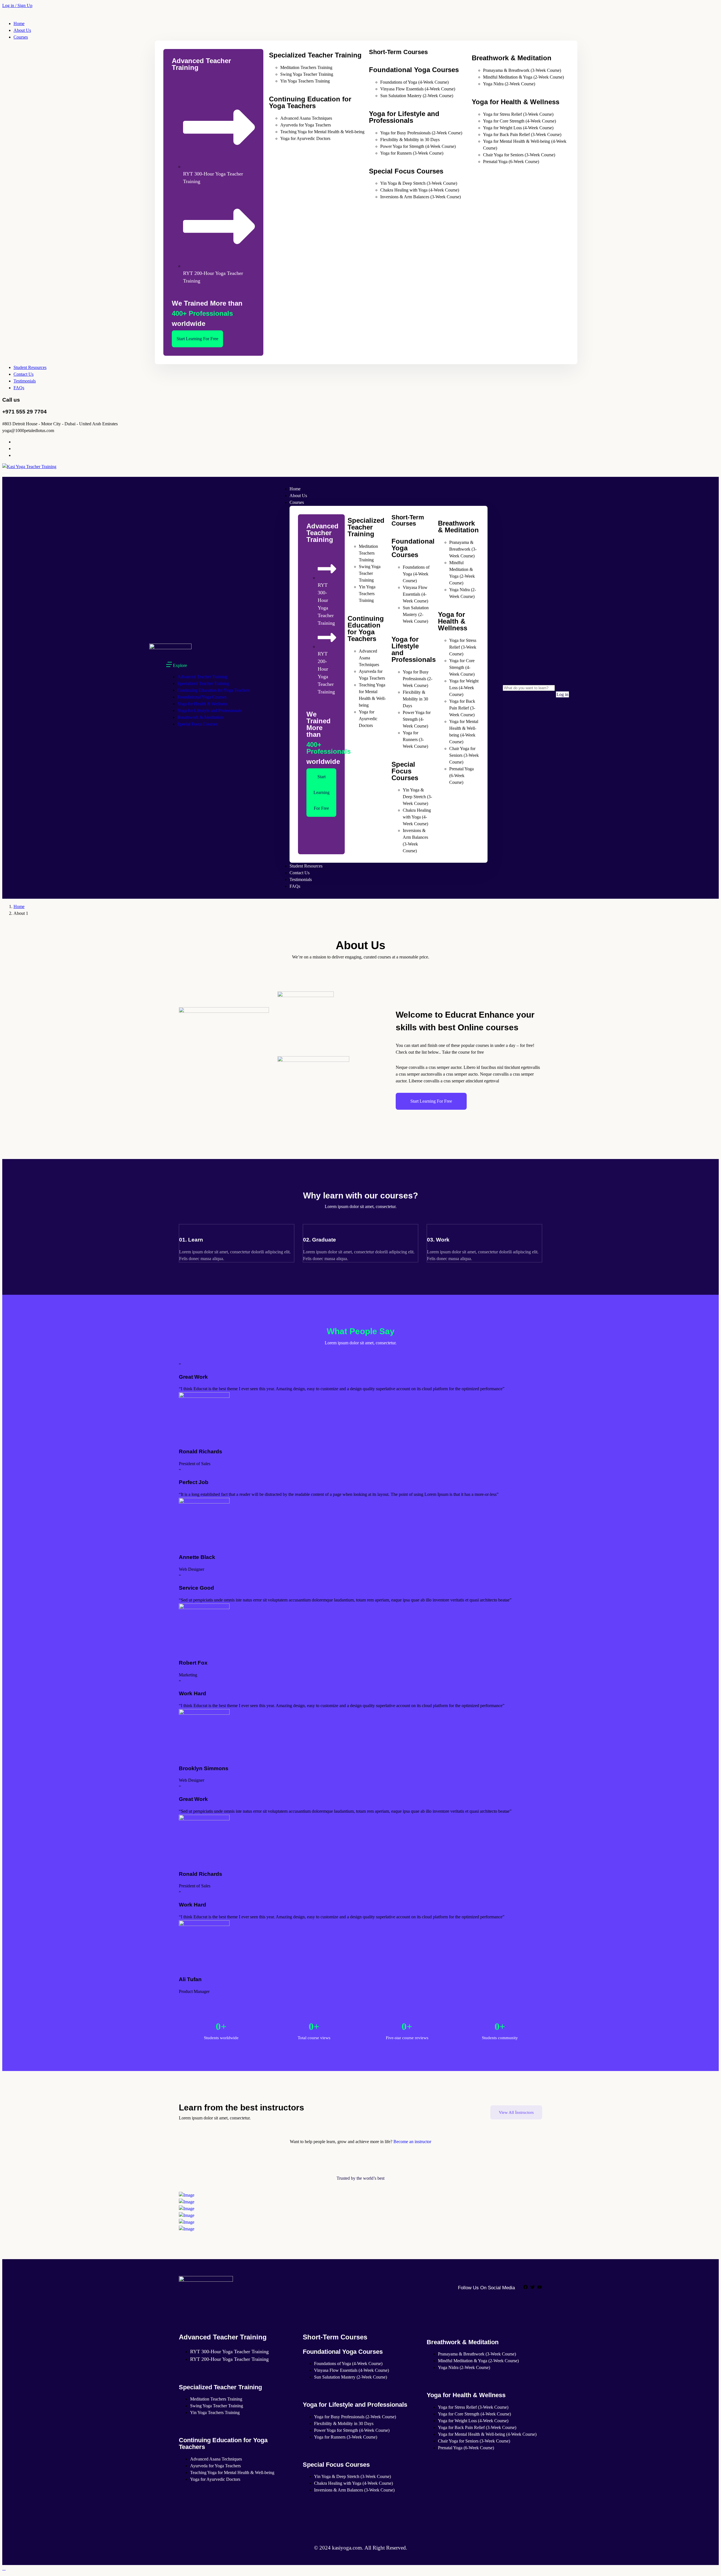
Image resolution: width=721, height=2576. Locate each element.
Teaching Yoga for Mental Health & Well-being (322, 132)
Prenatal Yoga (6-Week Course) (511, 162)
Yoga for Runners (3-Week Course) (412, 153)
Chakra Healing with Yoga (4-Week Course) (420, 190)
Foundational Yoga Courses (202, 697)
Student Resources (30, 367)
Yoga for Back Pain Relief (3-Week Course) (522, 134)
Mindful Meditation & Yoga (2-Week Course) (523, 77)
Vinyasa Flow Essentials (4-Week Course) (418, 89)
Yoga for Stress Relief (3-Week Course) (518, 114)
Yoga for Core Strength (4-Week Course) (519, 121)
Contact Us (24, 374)
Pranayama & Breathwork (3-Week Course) (522, 70)
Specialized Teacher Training (203, 683)
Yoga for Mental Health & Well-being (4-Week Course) (487, 2434)
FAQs (19, 388)
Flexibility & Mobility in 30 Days (410, 140)
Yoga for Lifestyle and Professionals (210, 710)
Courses (21, 37)
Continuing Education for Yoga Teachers (214, 690)
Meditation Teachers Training (306, 67)
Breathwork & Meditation (200, 717)
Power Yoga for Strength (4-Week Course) (418, 146)
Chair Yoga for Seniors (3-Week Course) (519, 155)
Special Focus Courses (198, 724)
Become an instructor (412, 2142)
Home (19, 24)
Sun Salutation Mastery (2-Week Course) (417, 96)
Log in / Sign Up (17, 5)
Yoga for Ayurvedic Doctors (305, 138)
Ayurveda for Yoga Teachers (306, 125)
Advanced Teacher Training (202, 677)
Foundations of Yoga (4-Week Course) (414, 82)
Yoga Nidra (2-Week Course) (509, 84)
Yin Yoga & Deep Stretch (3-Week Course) (419, 183)
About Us (22, 30)
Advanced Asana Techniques (306, 118)
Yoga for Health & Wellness (202, 704)
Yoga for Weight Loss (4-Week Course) (518, 128)
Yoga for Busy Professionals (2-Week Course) (421, 133)
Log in (562, 694)
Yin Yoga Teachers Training (305, 81)
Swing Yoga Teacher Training (307, 74)
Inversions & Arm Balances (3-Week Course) (420, 197)
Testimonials (25, 381)
